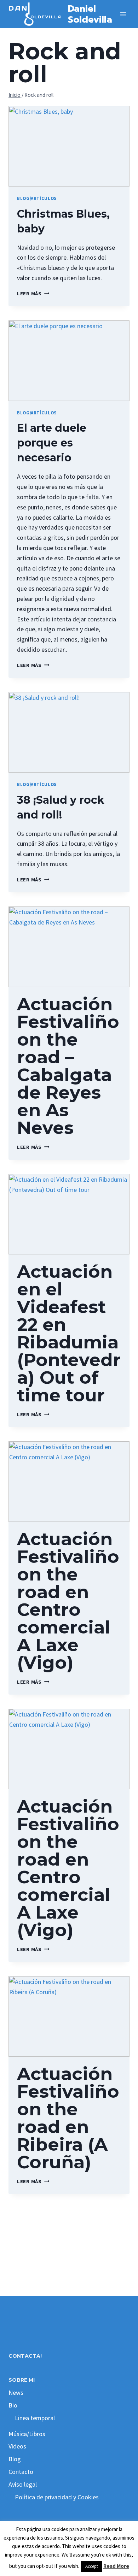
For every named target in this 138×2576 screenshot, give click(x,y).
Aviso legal (23, 2484)
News (16, 2392)
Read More (116, 2566)
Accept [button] (92, 2566)
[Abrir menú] (123, 14)
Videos (17, 2446)
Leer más (33, 294)
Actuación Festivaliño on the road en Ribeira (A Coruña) (68, 2118)
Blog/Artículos (37, 198)
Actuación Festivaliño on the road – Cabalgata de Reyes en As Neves (68, 1066)
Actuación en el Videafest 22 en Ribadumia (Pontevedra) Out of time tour (69, 1333)
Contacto (21, 2472)
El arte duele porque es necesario (52, 443)
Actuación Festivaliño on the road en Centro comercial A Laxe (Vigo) (68, 1601)
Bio (13, 2405)
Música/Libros (27, 2434)
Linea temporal (35, 2418)
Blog (15, 2459)
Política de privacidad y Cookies (57, 2497)
